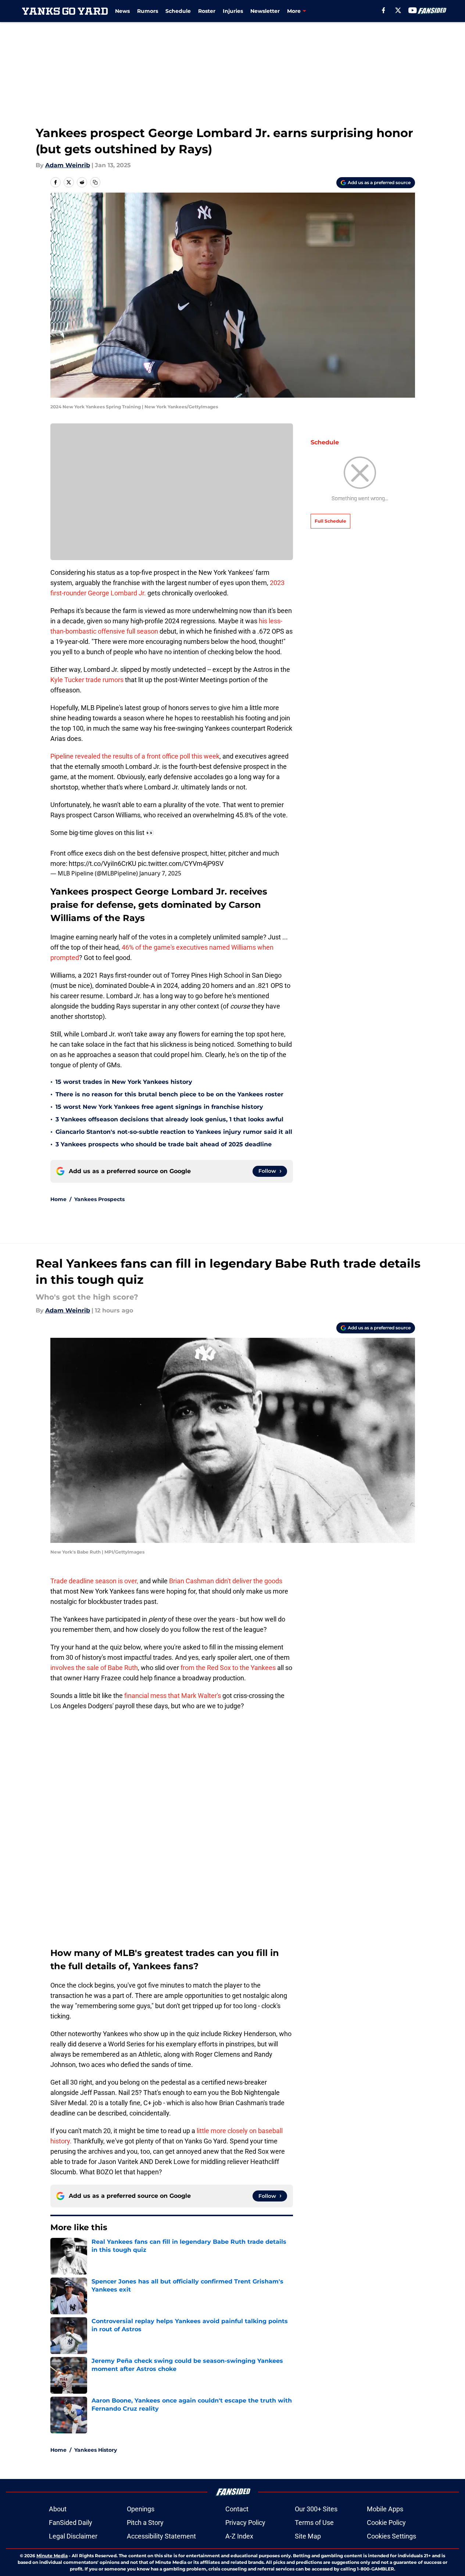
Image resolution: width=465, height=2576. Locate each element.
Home (58, 1199)
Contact (237, 2509)
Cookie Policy (386, 2523)
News (122, 11)
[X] (398, 10)
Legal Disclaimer (73, 2536)
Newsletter (265, 11)
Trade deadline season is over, (94, 1581)
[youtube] (413, 10)
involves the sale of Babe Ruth (94, 1668)
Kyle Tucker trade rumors (87, 680)
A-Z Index (239, 2536)
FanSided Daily (71, 2523)
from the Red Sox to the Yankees (228, 1668)
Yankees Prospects (99, 1199)
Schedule (178, 11)
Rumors (148, 11)
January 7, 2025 (160, 873)
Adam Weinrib (68, 165)
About (58, 2509)
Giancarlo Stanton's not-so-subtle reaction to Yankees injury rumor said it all (174, 1132)
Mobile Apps (385, 2509)
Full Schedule (330, 521)
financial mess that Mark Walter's (173, 1696)
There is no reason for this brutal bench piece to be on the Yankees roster (169, 1094)
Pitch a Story (145, 2523)
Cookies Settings (391, 2536)
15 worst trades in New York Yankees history (124, 1082)
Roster (207, 11)
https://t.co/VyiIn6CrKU (103, 864)
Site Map (308, 2536)
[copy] (95, 182)
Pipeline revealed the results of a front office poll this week (135, 756)
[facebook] (384, 10)
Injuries (233, 11)
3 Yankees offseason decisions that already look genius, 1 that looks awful (169, 1119)
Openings (141, 2509)
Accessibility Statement (161, 2536)
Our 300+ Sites (316, 2509)
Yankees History (96, 2450)
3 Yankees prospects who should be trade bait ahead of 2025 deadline (164, 1144)
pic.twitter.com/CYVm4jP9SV (181, 864)
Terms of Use (314, 2523)
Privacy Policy (245, 2523)
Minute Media (52, 2556)
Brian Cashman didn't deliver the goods (226, 1581)
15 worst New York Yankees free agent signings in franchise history (159, 1107)
